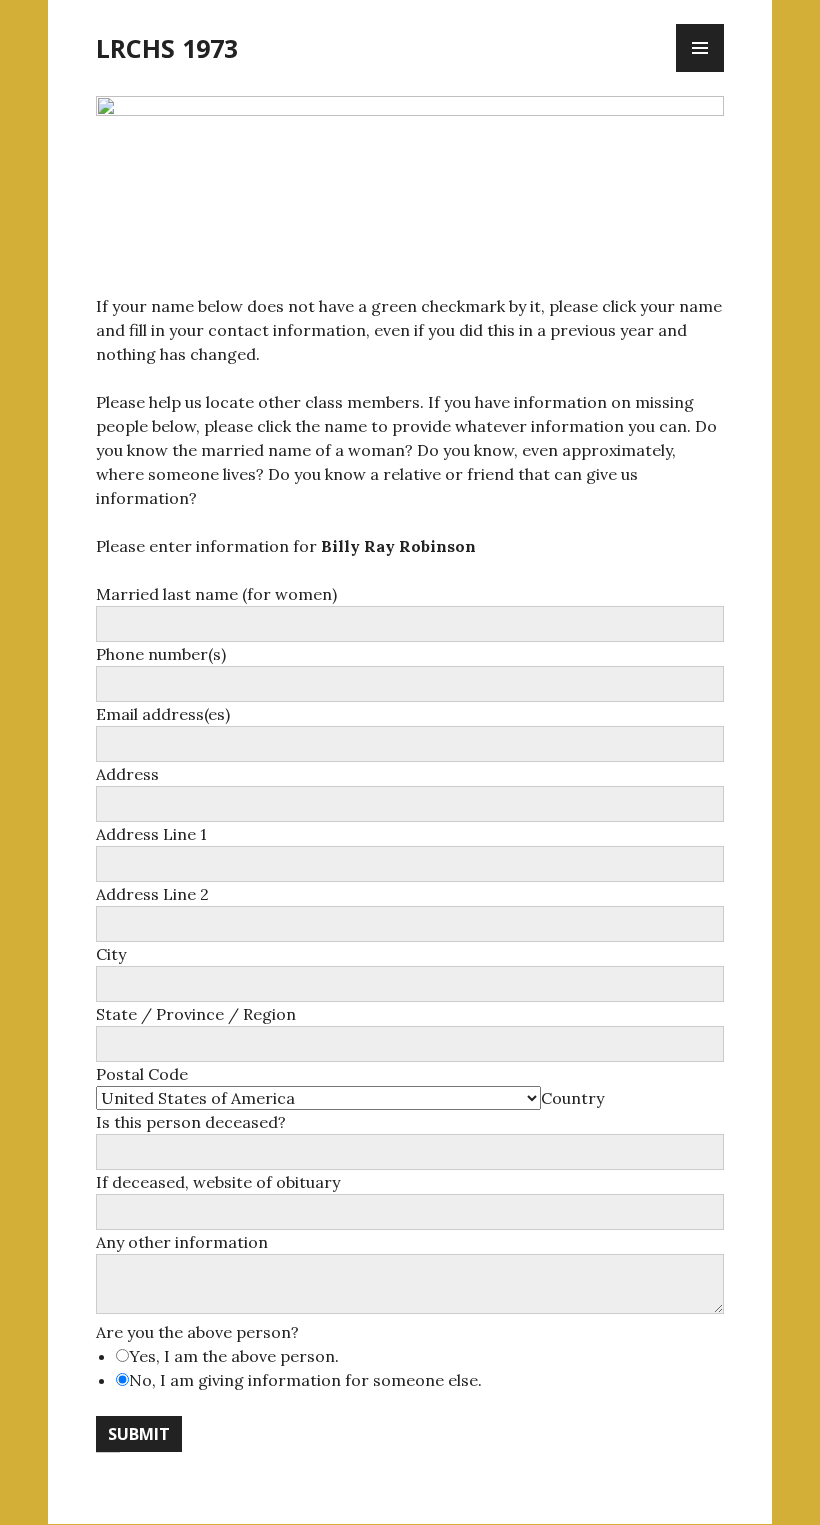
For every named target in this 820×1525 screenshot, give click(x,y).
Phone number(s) (161, 654)
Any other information (182, 1242)
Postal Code (142, 1074)
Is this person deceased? (191, 1122)
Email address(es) (163, 714)
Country (572, 1098)
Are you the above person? (197, 1332)
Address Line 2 (152, 894)
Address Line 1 (151, 834)
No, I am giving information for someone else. (305, 1380)
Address (127, 774)
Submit (139, 1434)
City (111, 954)
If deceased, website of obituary (218, 1182)
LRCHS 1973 (167, 48)
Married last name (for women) (216, 594)
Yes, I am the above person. (234, 1356)
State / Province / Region (196, 1014)
